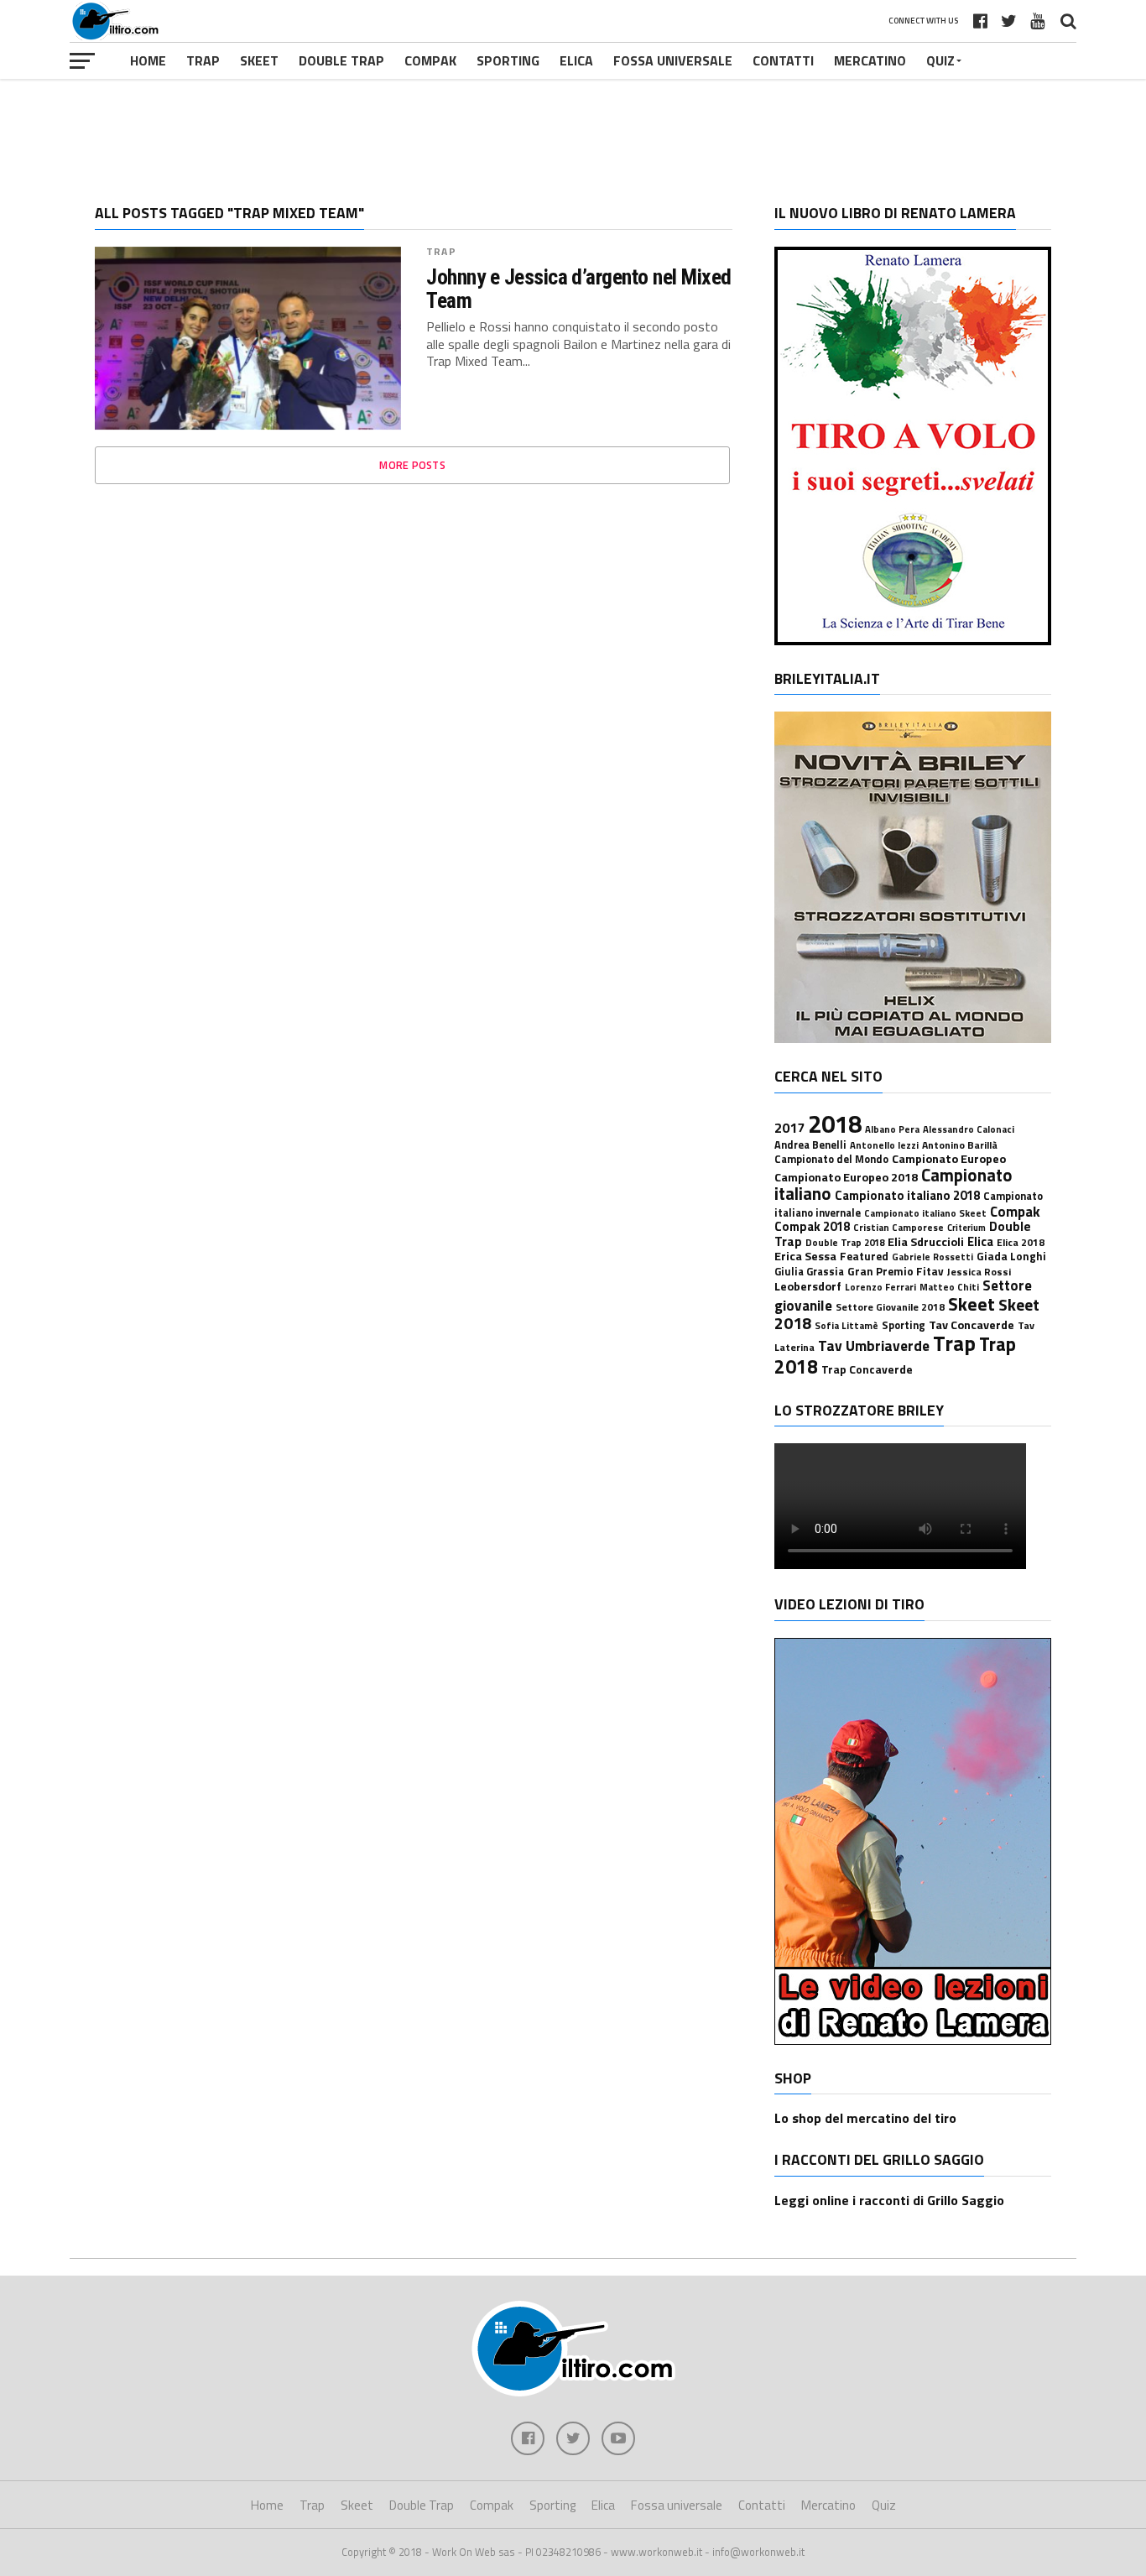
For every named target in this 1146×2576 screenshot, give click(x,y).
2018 (835, 1124)
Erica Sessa (805, 1256)
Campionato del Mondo (831, 1159)
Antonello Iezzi (884, 1145)
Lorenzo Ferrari (880, 1287)
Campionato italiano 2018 (907, 1195)
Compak (430, 60)
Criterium (966, 1228)
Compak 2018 (812, 1226)
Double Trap (341, 60)
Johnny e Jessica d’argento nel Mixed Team (579, 289)
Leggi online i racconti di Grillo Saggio (889, 2200)
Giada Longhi (1011, 1256)
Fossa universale (673, 60)
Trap (203, 60)
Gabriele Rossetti (932, 1257)
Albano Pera (892, 1129)
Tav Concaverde (971, 1325)
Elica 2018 (1021, 1242)
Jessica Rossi (979, 1272)
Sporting (508, 60)
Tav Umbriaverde (874, 1345)
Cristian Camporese (899, 1227)
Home (148, 60)
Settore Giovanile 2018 (890, 1307)
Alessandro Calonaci (969, 1129)
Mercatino (870, 60)
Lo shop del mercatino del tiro (865, 2118)
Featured (864, 1256)
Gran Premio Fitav (896, 1271)
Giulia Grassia (809, 1272)
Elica (576, 60)
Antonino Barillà (960, 1145)
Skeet (259, 60)
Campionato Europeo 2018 (846, 1177)
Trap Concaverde (867, 1369)
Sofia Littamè (846, 1325)
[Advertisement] (573, 129)
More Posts (412, 465)
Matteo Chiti (949, 1287)
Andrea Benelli (810, 1145)
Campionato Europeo (949, 1159)
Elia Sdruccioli (926, 1242)
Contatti (783, 60)
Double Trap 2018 (845, 1242)
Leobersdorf (808, 1286)
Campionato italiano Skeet (925, 1213)
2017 (789, 1128)
